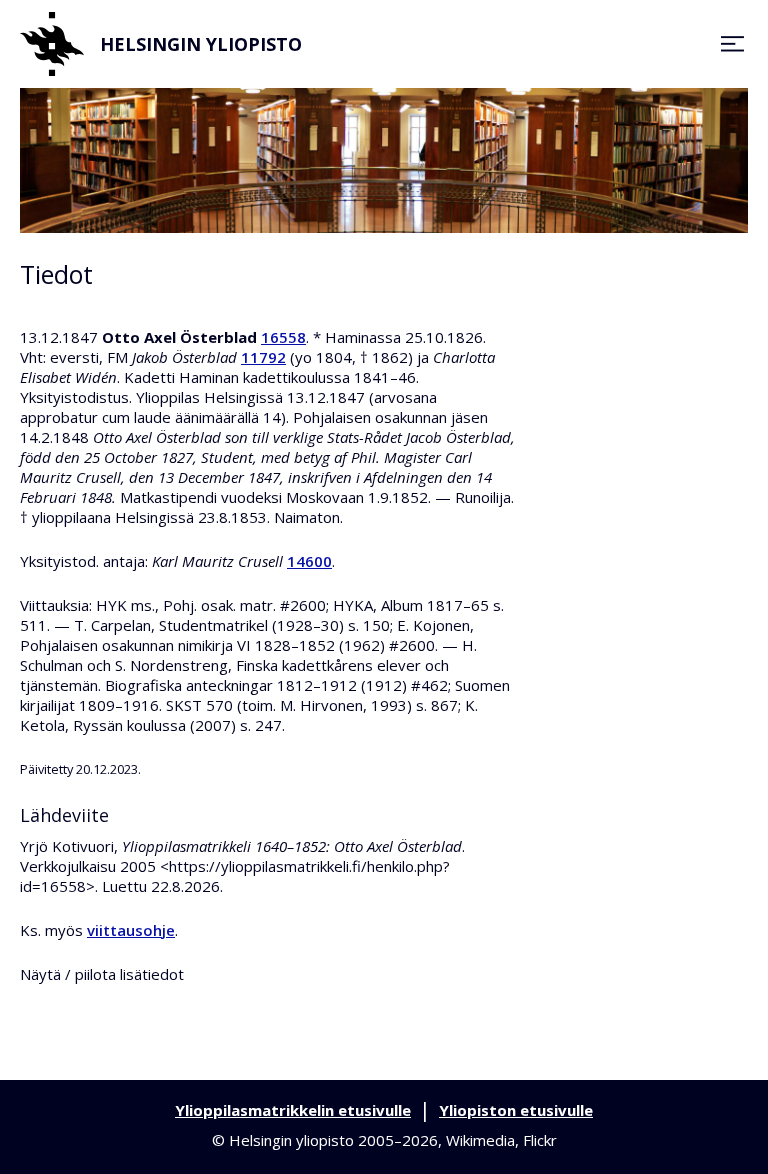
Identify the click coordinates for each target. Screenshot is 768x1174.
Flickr (540, 1140)
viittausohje (131, 930)
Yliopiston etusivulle (516, 1110)
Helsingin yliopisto (201, 44)
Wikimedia (480, 1140)
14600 (309, 561)
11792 (263, 357)
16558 (283, 337)
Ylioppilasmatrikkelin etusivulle (293, 1110)
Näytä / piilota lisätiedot (102, 974)
